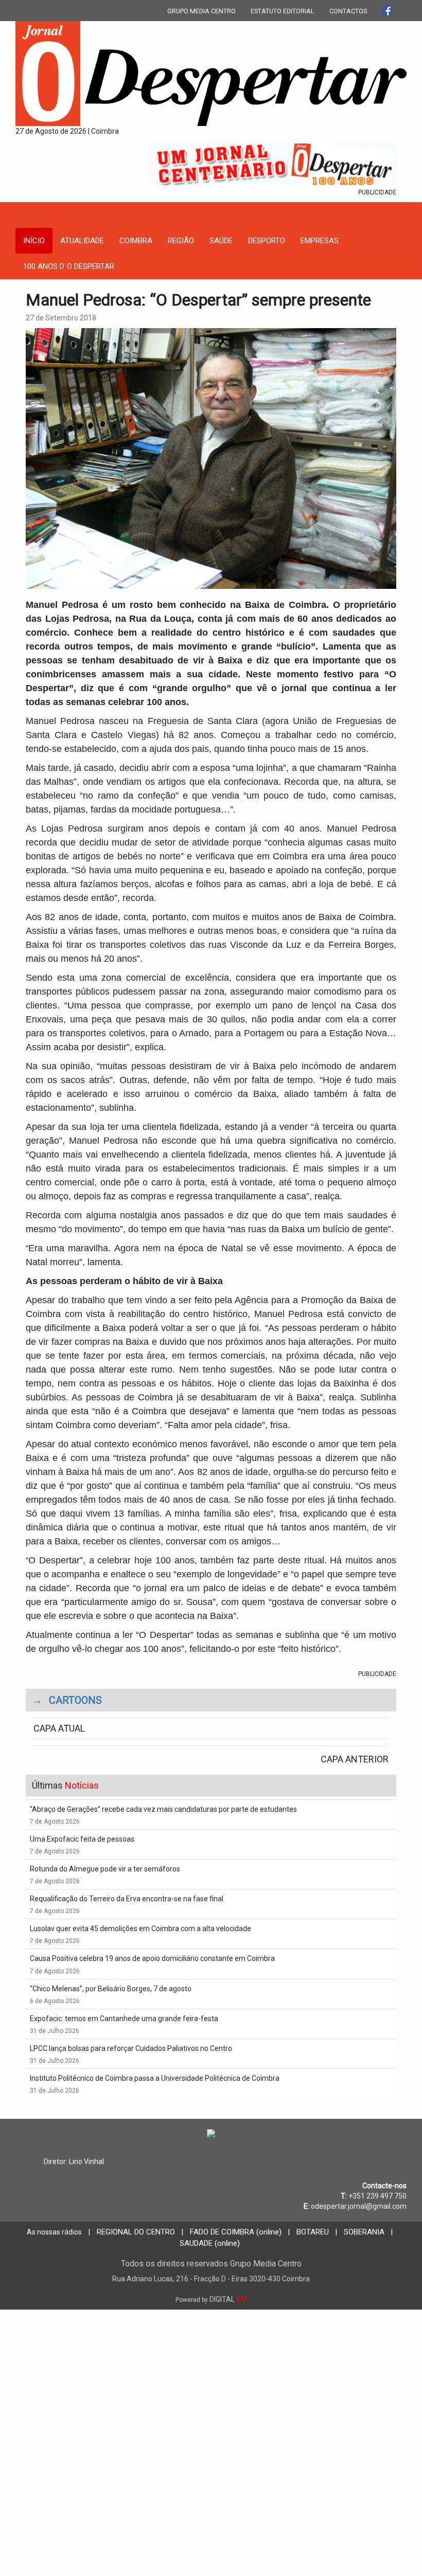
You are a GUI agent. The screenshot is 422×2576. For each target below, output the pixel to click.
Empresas (320, 241)
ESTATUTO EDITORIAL (283, 11)
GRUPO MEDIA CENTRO (201, 11)
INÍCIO (34, 241)
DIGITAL (211, 2299)
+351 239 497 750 (377, 2196)
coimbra (136, 241)
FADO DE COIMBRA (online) (236, 2232)
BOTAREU (313, 2232)
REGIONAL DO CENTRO (136, 2232)
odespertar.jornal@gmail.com (359, 2206)
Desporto (267, 241)
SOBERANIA (364, 2232)
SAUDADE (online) (210, 2243)
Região (181, 241)
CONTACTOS (348, 11)
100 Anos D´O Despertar (69, 266)
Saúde (221, 241)
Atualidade (82, 241)
